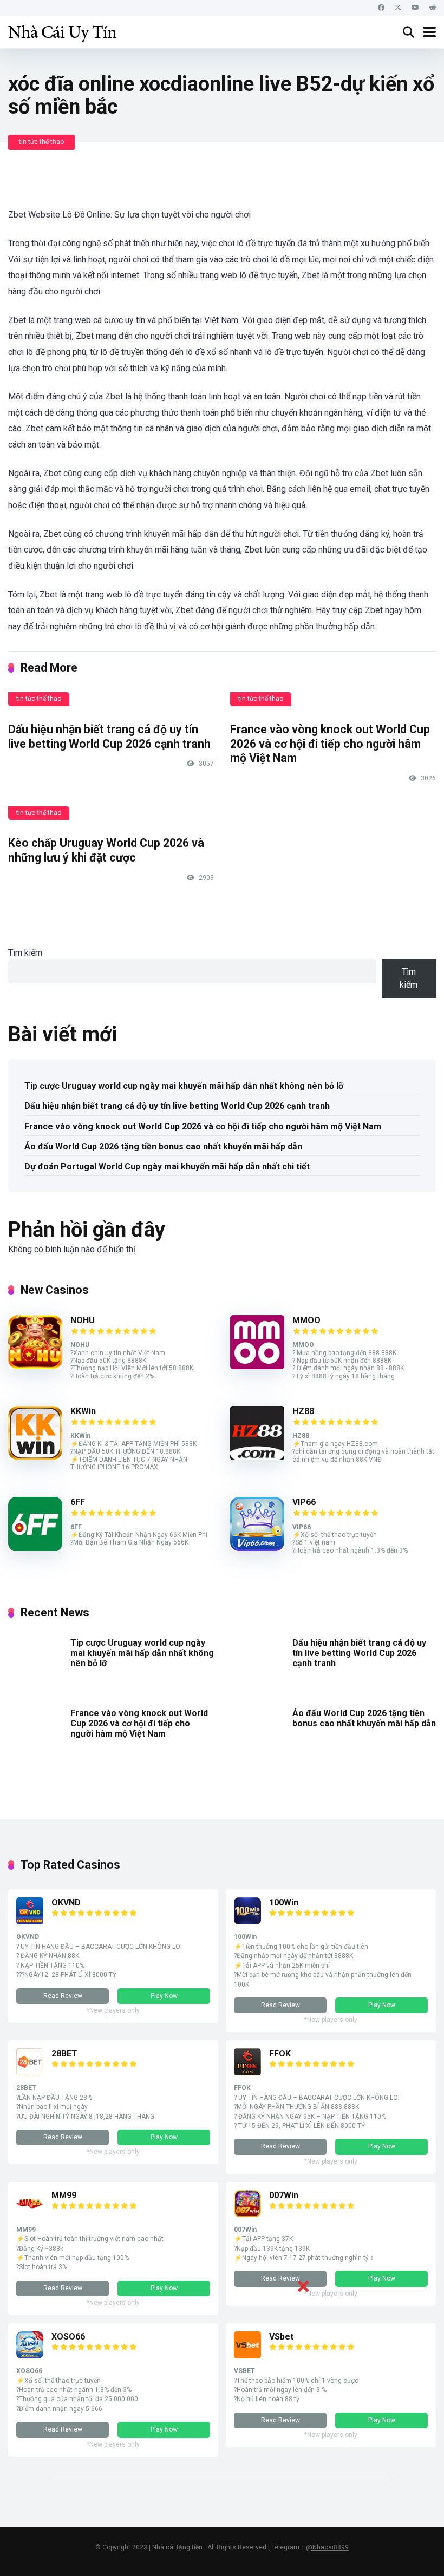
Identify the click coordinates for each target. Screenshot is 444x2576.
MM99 (64, 2195)
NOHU (83, 1320)
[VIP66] (257, 1548)
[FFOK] (247, 2072)
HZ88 (303, 1411)
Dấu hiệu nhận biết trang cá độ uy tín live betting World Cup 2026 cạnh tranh (109, 737)
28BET (64, 2053)
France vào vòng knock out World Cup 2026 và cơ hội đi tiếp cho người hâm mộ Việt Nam (330, 744)
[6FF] (35, 1548)
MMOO (306, 1320)
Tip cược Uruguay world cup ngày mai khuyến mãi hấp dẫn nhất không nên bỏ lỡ (184, 1086)
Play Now (164, 1996)
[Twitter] (398, 8)
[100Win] (247, 1921)
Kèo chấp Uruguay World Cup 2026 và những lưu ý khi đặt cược (106, 850)
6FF (78, 1502)
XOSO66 (68, 2337)
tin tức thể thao (41, 142)
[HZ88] (257, 1457)
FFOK (280, 2053)
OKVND (66, 1903)
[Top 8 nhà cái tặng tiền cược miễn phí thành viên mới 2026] (62, 31)
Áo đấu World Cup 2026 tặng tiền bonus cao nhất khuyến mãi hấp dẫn (163, 1146)
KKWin (83, 1411)
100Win (284, 1903)
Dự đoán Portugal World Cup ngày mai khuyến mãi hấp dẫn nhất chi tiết (167, 1167)
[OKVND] (30, 1921)
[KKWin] (35, 1457)
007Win (284, 2195)
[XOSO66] (30, 2355)
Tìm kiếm (25, 953)
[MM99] (30, 2214)
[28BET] (30, 2072)
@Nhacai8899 (327, 2547)
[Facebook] (381, 8)
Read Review (63, 1996)
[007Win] (247, 2214)
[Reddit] (433, 8)
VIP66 (304, 1502)
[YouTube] (415, 8)
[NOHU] (35, 1366)
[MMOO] (257, 1366)
